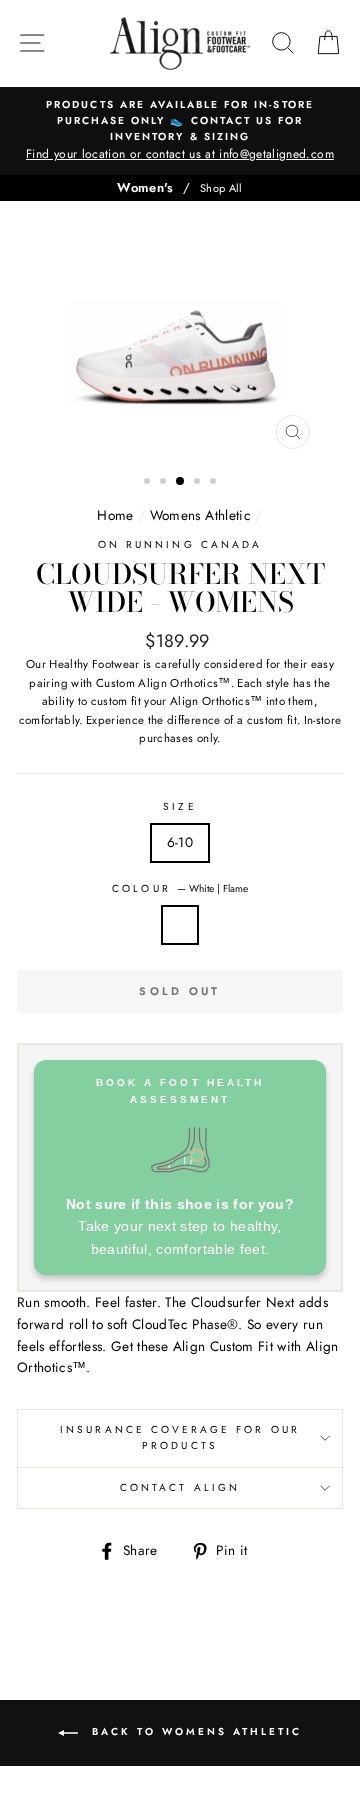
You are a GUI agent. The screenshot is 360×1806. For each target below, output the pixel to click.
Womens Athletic (200, 515)
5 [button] (215, 483)
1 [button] (149, 483)
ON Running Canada (180, 544)
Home (115, 515)
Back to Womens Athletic (194, 1731)
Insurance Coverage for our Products (180, 1437)
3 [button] (181, 482)
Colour (179, 888)
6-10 (180, 842)
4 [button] (199, 483)
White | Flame (180, 925)
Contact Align (180, 1487)
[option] (180, 131)
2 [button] (165, 483)
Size (179, 806)
